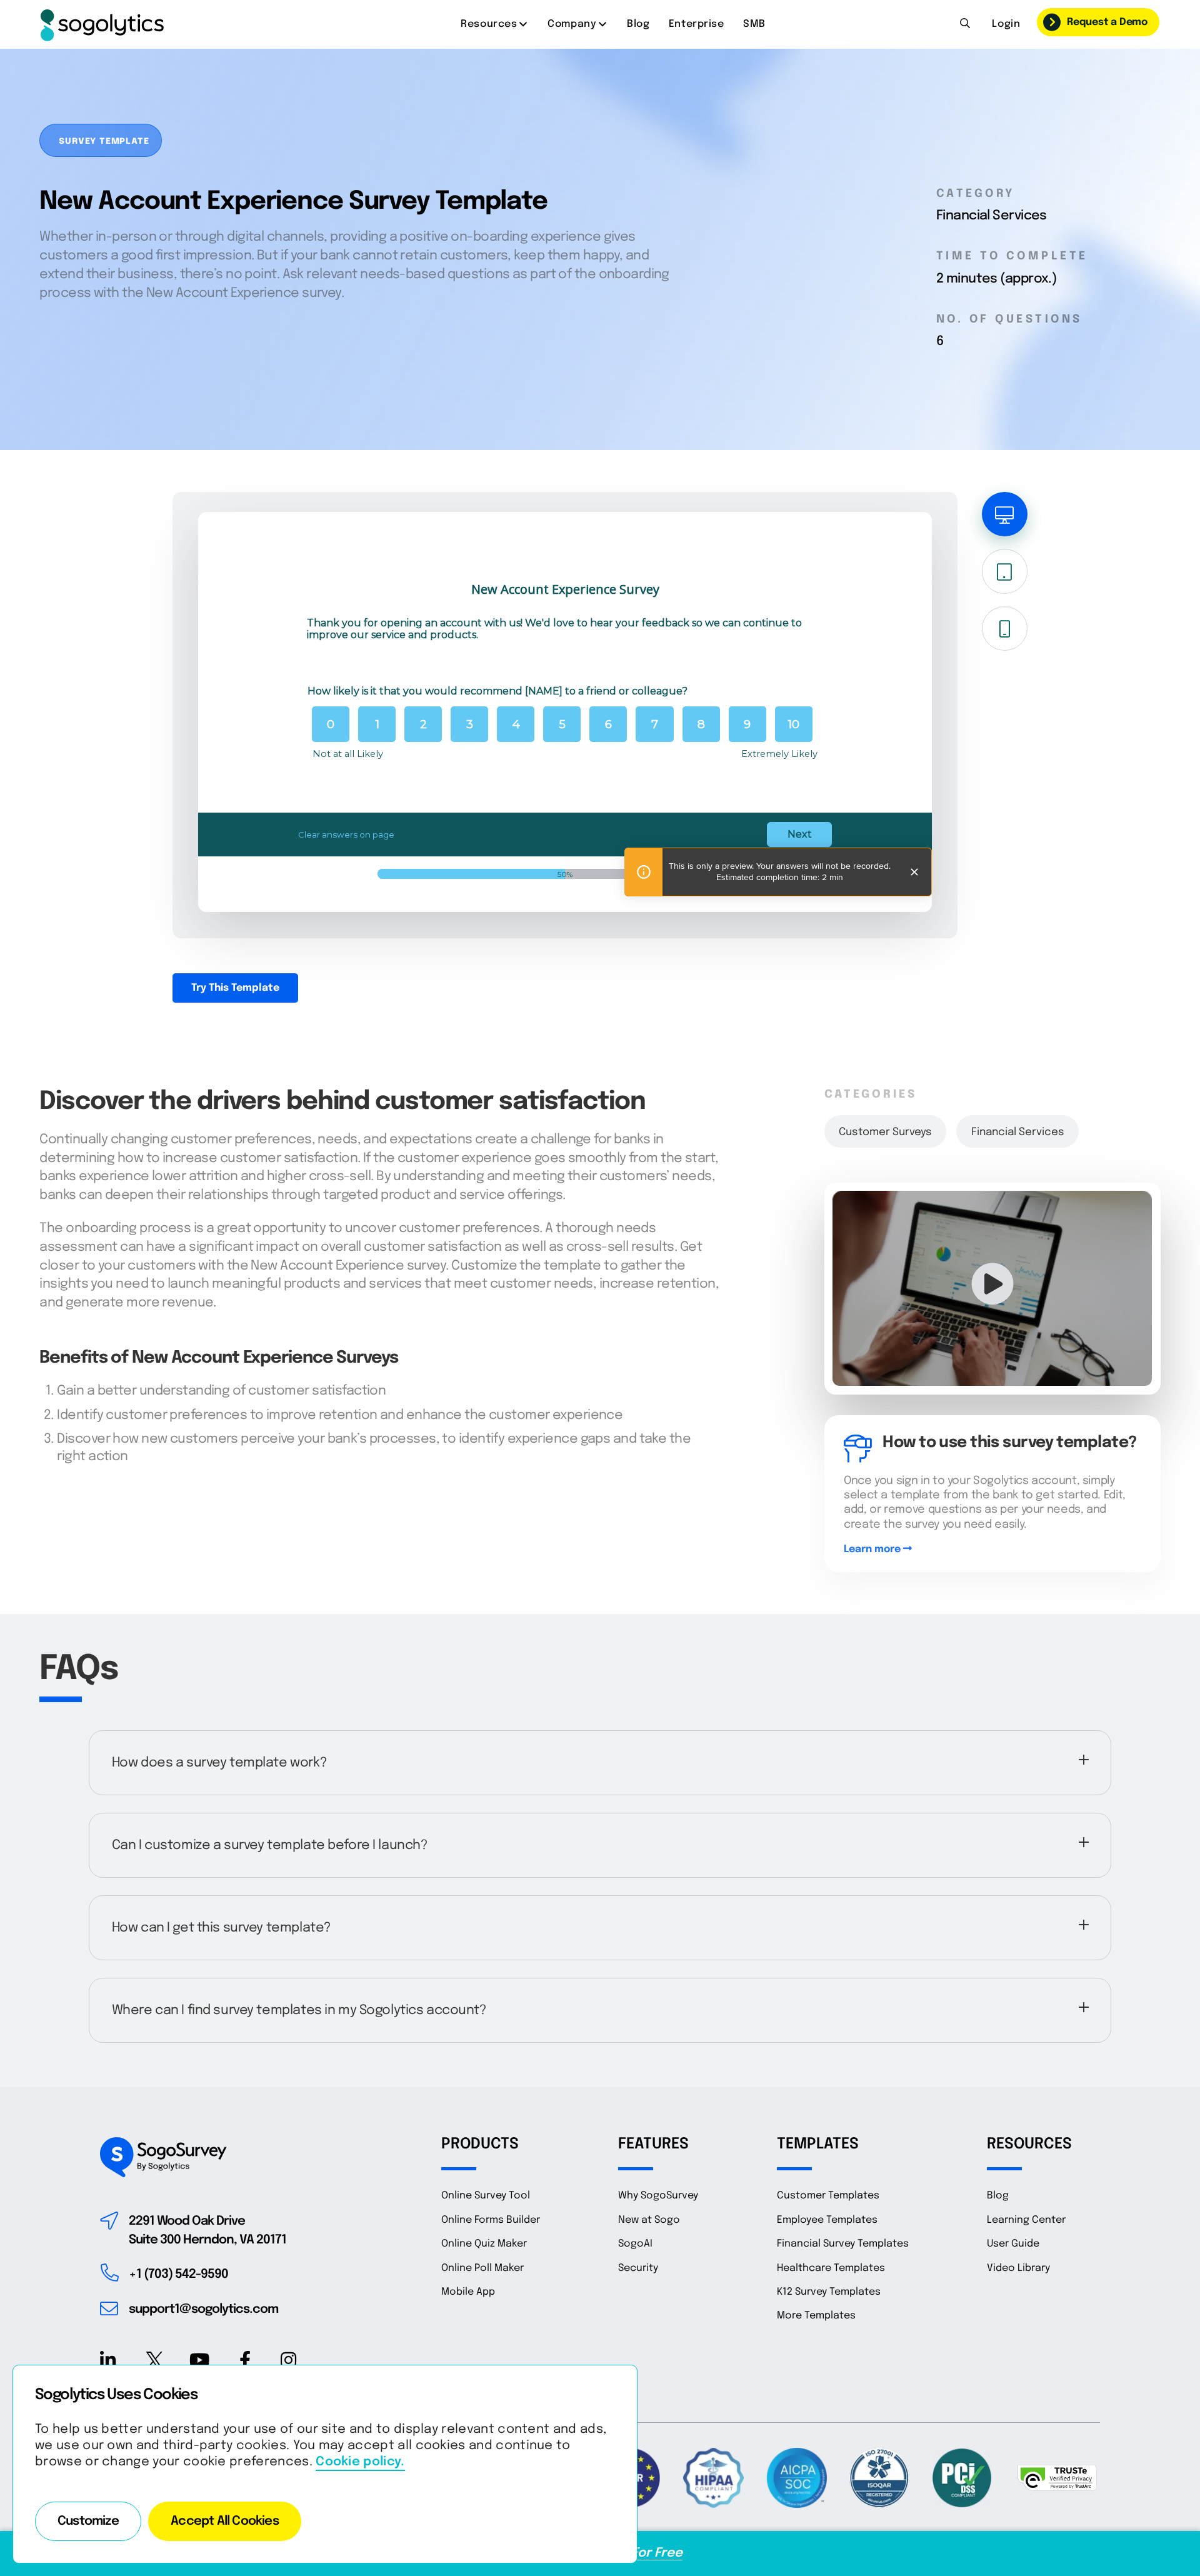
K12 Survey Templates (829, 2292)
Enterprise (697, 24)
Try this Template (235, 988)
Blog (638, 24)
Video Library (1018, 2268)
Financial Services (1018, 1132)
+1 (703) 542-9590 (178, 2274)
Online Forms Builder (491, 2220)
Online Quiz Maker (484, 2244)
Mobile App (468, 2292)
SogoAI (635, 2244)
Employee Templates (827, 2220)
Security (638, 2268)
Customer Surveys (885, 1132)
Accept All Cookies (225, 2521)
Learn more (873, 1549)
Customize (88, 2521)
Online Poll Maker (482, 2268)
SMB (754, 24)
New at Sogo (649, 2220)
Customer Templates (828, 2196)
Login (1006, 24)
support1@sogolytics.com (203, 2309)
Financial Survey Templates (843, 2244)
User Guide (1013, 2244)
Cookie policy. (360, 2462)
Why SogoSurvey (658, 2196)
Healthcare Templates (831, 2268)
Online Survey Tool (486, 2196)
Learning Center (1026, 2220)
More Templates (816, 2316)
